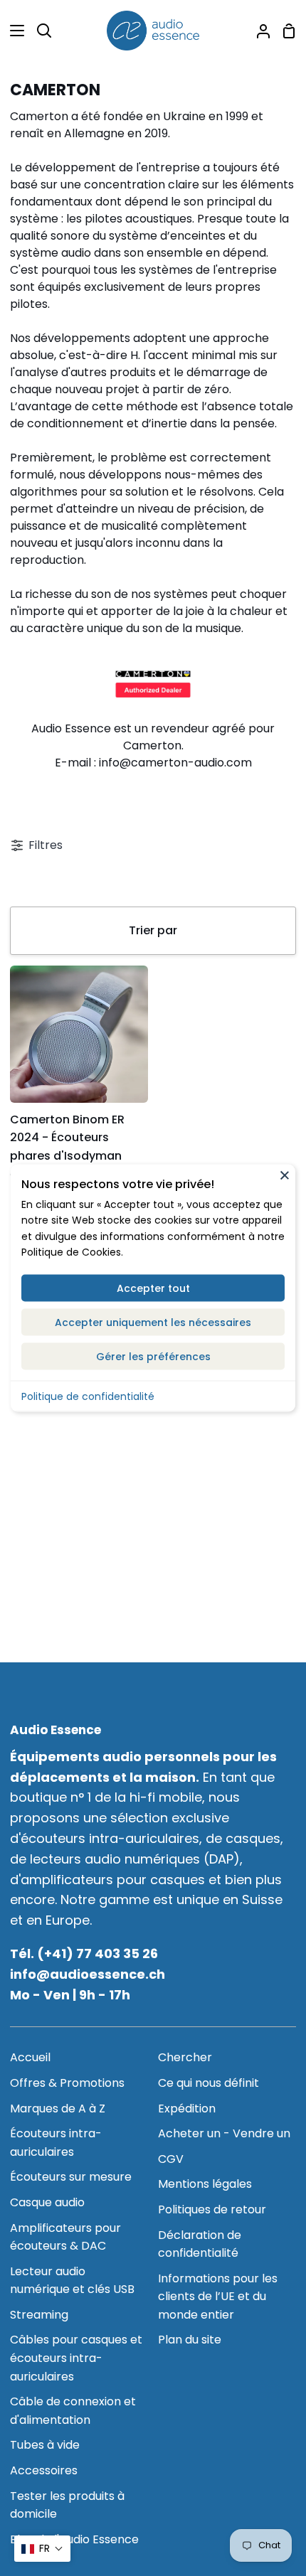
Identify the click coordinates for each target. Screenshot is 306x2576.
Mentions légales (205, 2184)
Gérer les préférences (153, 1356)
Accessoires (44, 2470)
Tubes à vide (45, 2445)
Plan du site (190, 2340)
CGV (171, 2159)
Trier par (153, 930)
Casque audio (47, 2202)
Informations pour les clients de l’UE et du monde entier (218, 2297)
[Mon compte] (258, 31)
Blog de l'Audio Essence (74, 2539)
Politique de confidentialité (88, 1396)
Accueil (30, 2057)
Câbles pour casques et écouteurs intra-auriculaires (76, 2358)
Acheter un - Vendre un (224, 2133)
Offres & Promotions (67, 2083)
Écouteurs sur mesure (71, 2177)
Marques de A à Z (58, 2109)
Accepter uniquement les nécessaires (153, 1322)
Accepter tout (153, 1288)
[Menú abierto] (13, 31)
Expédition (187, 2109)
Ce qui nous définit (209, 2083)
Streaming (39, 2315)
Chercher (185, 2057)
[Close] (285, 1175)
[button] (42, 2549)
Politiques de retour (212, 2209)
